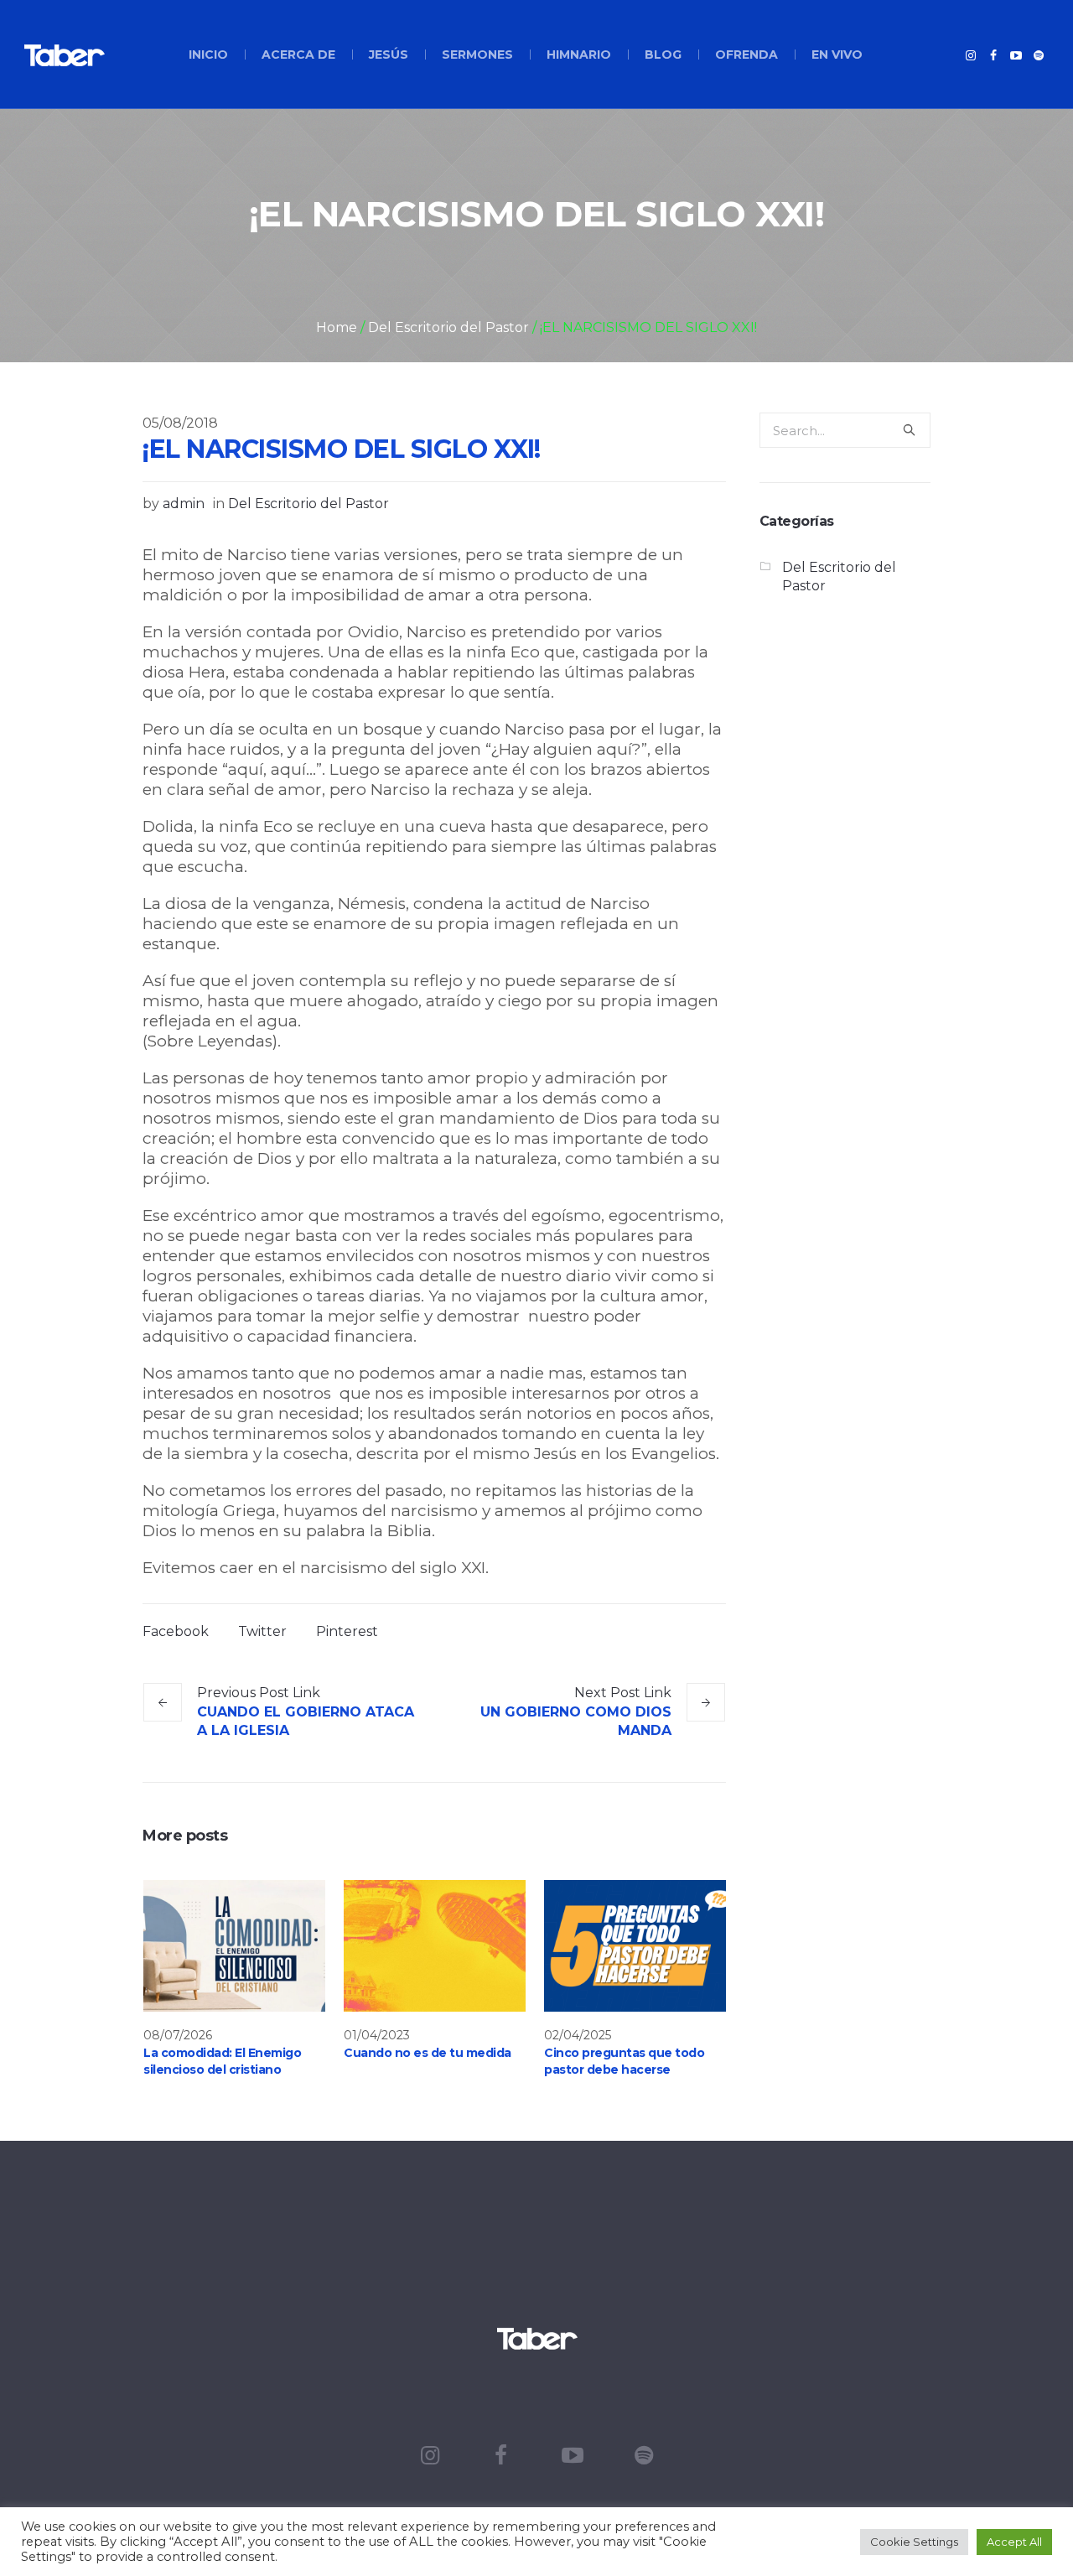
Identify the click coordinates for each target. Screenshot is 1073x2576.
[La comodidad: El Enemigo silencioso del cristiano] (234, 1946)
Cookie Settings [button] (914, 2542)
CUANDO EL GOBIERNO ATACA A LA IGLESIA (306, 1721)
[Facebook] (993, 55)
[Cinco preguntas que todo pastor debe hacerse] (635, 1946)
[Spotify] (1039, 55)
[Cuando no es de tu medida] (435, 1946)
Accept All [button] (1014, 2542)
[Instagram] (971, 55)
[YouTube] (1016, 55)
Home (337, 327)
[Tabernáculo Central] (536, 2338)
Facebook (176, 1631)
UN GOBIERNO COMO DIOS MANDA (576, 1721)
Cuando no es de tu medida (428, 2053)
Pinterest (347, 1631)
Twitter (262, 1631)
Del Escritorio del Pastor (448, 327)
